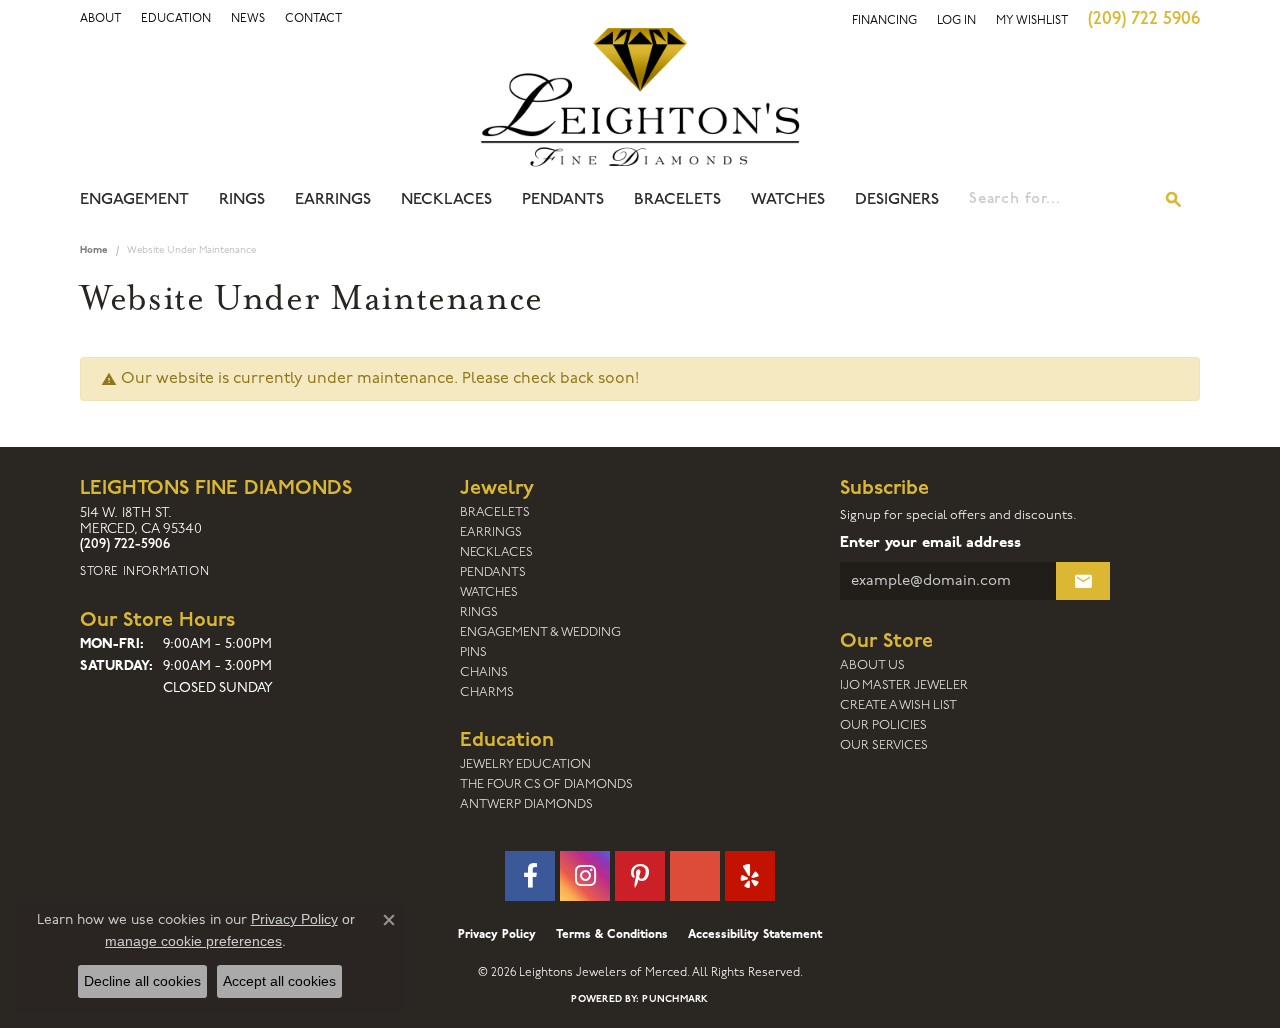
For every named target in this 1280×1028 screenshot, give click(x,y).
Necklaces (446, 200)
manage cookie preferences (193, 941)
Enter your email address (930, 543)
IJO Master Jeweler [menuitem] (904, 685)
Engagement (134, 200)
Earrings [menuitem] (491, 532)
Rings (242, 200)
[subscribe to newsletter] (1083, 581)
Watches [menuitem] (489, 592)
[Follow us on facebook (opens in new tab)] (530, 876)
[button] (100, 19)
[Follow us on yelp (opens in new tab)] (750, 876)
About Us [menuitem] (872, 665)
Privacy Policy (497, 935)
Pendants (563, 200)
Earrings (333, 200)
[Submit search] (1174, 200)
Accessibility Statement (755, 935)
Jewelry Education (525, 764)
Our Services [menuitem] (884, 745)
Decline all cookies (142, 981)
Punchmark (675, 999)
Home (94, 250)
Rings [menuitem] (479, 612)
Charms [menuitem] (487, 692)
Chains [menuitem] (484, 672)
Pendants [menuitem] (493, 572)
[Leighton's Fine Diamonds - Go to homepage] (640, 97)
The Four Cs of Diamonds (546, 784)
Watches (788, 200)
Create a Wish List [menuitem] (898, 705)
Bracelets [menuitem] (495, 512)
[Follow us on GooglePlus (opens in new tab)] (695, 876)
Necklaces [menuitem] (496, 552)
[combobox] (1059, 200)
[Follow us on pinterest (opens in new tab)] (640, 876)
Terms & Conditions (612, 935)
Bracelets (677, 200)
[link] (176, 19)
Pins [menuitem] (473, 652)
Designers (897, 200)
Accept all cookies (279, 981)
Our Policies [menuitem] (883, 725)
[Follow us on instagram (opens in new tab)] (585, 876)
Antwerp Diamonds (526, 804)
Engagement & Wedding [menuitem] (540, 632)
